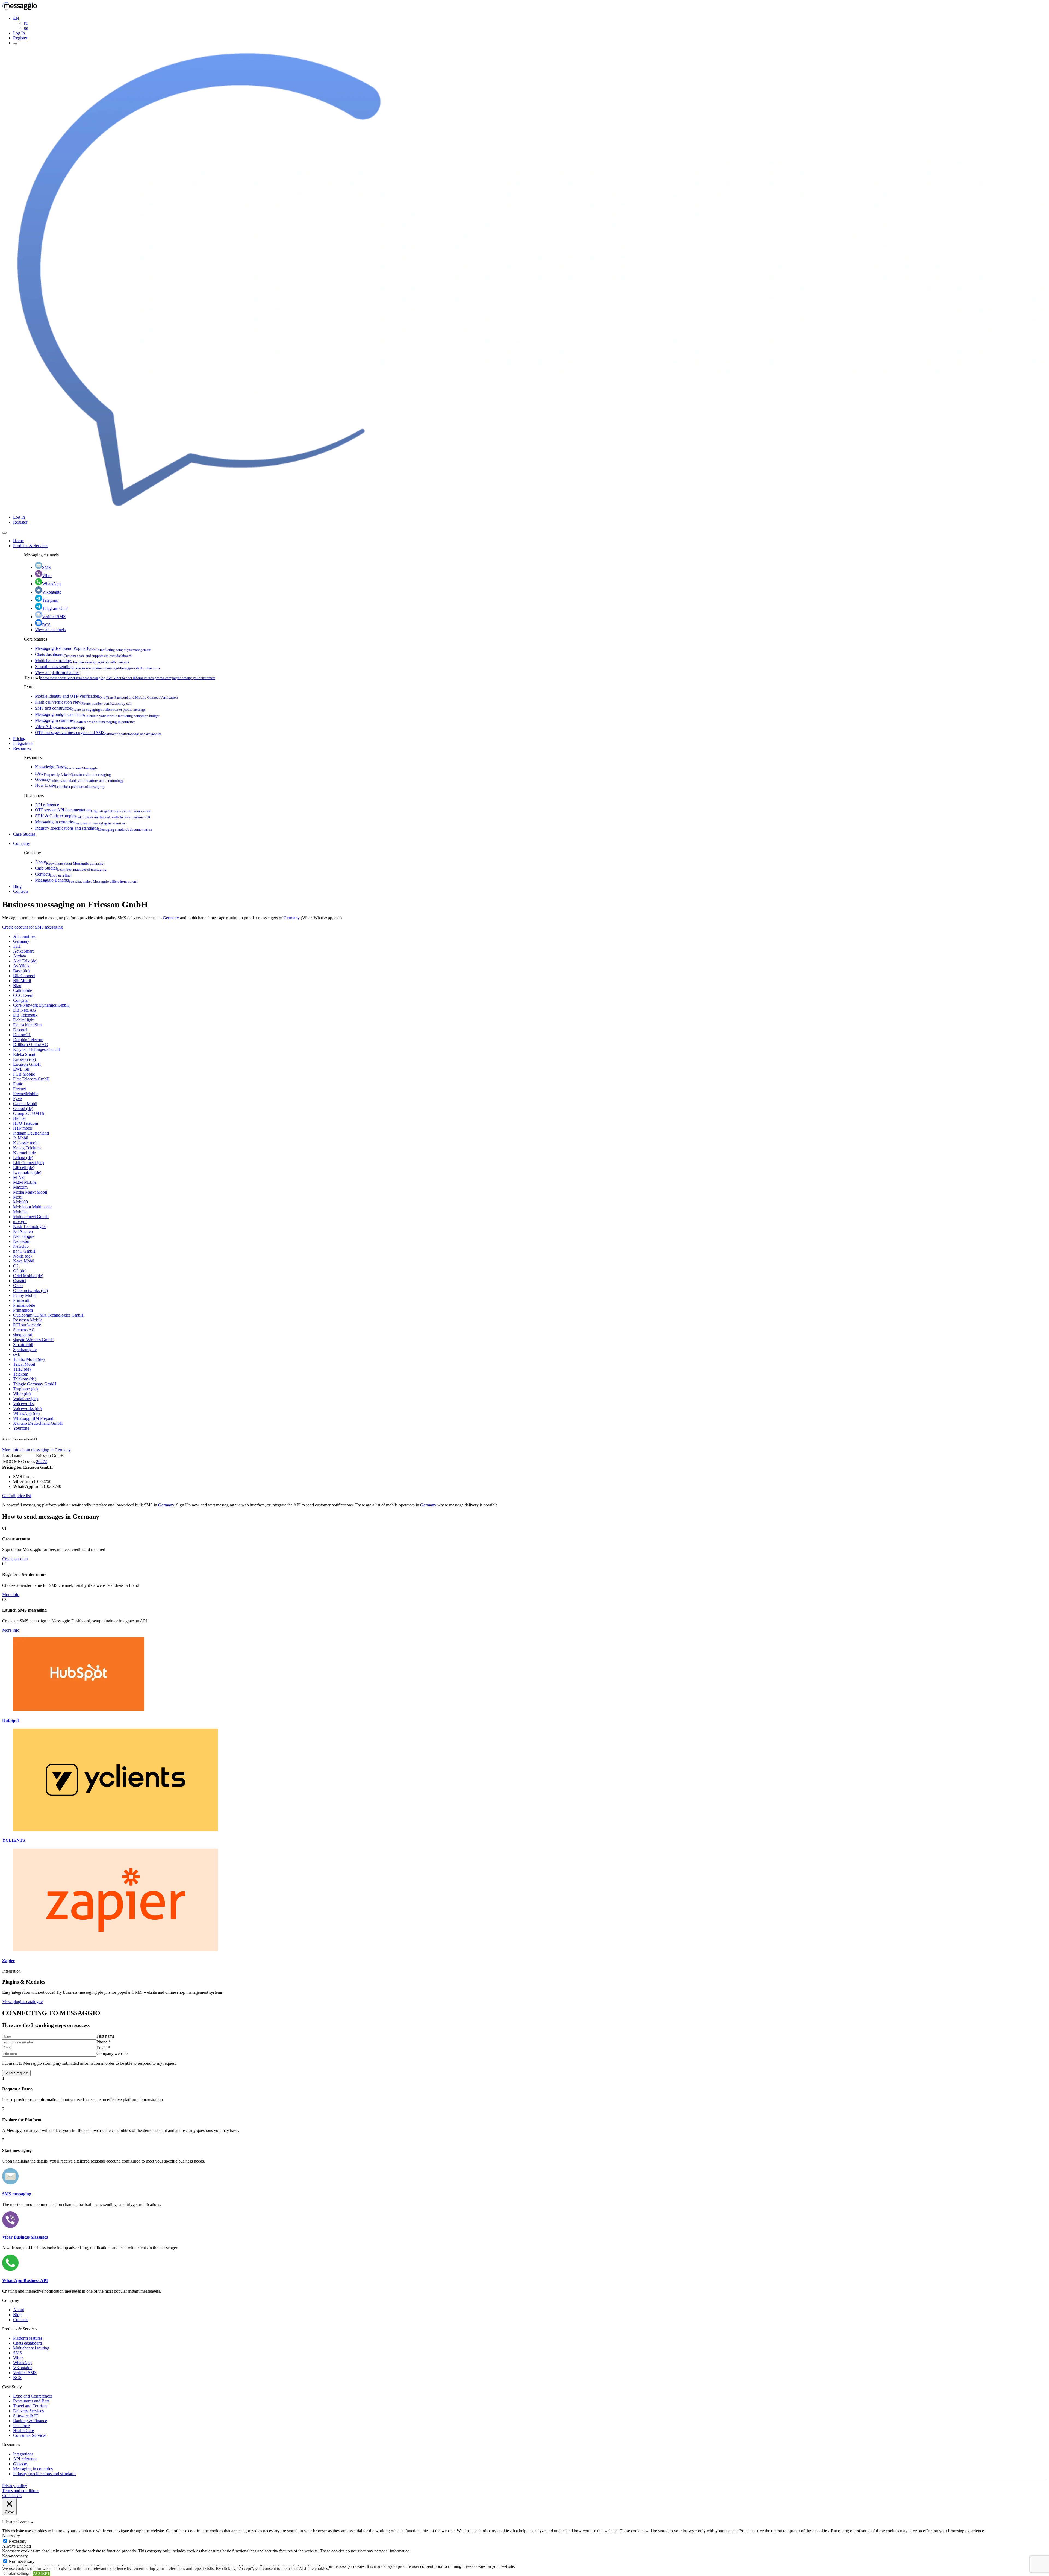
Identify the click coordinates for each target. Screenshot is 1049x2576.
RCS (46, 625)
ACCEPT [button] (41, 2573)
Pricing (19, 738)
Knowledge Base (67, 767)
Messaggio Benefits (86, 880)
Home (18, 541)
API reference (47, 805)
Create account (15, 1559)
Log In (19, 33)
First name (105, 2036)
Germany (171, 918)
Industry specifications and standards (94, 828)
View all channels (50, 630)
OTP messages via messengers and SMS (98, 732)
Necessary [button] (11, 2536)
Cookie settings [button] (17, 2573)
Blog (17, 886)
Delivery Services (28, 2411)
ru (26, 23)
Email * (103, 2048)
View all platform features (57, 673)
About (69, 862)
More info (11, 1595)
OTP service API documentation (93, 810)
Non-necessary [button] (15, 2556)
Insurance (21, 2426)
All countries (24, 936)
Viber (47, 576)
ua (26, 28)
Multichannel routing (82, 661)
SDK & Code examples (93, 816)
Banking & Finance (30, 2421)
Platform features (28, 2338)
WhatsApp (51, 584)
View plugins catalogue (22, 2001)
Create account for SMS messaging (33, 927)
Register (20, 38)
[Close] (4, 533)
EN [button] (16, 18)
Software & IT (26, 2416)
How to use (70, 785)
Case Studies (24, 834)
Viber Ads (60, 726)
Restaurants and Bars (31, 2401)
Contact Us (12, 2496)
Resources (22, 748)
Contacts (53, 874)
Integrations (23, 743)
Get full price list (17, 1496)
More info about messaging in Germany (36, 1450)
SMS (46, 567)
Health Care (23, 2430)
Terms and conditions (21, 2491)
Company (22, 843)
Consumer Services (30, 2435)
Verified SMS (54, 617)
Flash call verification (83, 702)
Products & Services (31, 546)
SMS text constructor (90, 708)
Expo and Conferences (33, 2396)
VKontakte (52, 592)
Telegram (50, 600)
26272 (42, 1462)
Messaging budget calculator (97, 714)
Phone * (104, 2042)
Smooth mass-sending (97, 667)
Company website (112, 2053)
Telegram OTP (55, 608)
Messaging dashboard (93, 648)
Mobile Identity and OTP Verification (106, 696)
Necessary (18, 2541)
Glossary (79, 779)
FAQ (73, 773)
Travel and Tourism (30, 2406)
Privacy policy (15, 2486)
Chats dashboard (83, 654)
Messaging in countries (85, 720)
